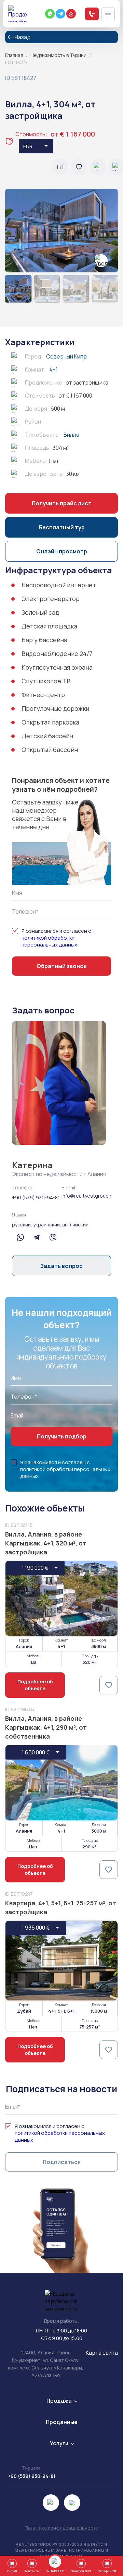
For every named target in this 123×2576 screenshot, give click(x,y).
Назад (23, 37)
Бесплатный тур (62, 527)
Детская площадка (49, 626)
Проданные (62, 2422)
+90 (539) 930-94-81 (36, 1197)
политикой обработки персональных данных (49, 941)
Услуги (59, 2443)
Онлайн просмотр (62, 551)
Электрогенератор (51, 599)
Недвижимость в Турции (58, 55)
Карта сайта (102, 2353)
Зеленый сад (40, 612)
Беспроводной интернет (59, 585)
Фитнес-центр (43, 695)
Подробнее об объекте (35, 1685)
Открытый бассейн (50, 750)
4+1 (53, 369)
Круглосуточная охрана (57, 667)
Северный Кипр (66, 356)
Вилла (71, 435)
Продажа (59, 2401)
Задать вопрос (61, 1266)
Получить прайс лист (62, 503)
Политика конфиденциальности (61, 2528)
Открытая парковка (50, 722)
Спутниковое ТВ (46, 681)
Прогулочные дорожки (55, 708)
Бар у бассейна (44, 640)
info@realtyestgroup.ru (86, 1196)
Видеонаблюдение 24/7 (57, 654)
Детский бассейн (47, 736)
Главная (14, 55)
